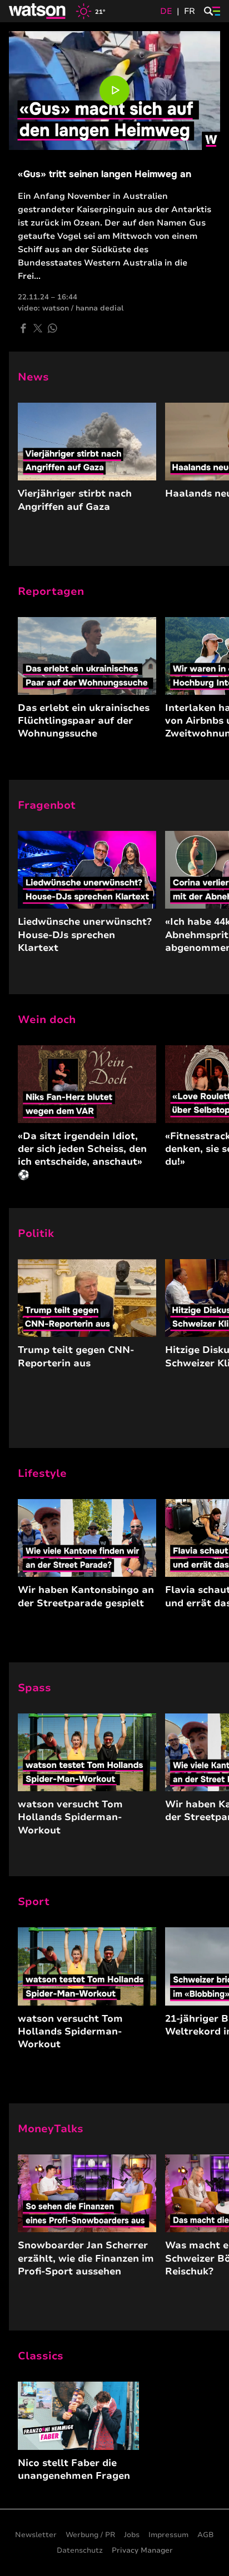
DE (166, 11)
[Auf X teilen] (38, 328)
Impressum (168, 2535)
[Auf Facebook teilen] (23, 328)
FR (190, 11)
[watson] (38, 11)
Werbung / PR (90, 2535)
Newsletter (36, 2535)
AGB (206, 2535)
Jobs (132, 2535)
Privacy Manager (142, 2550)
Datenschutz (80, 2550)
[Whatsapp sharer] (52, 328)
